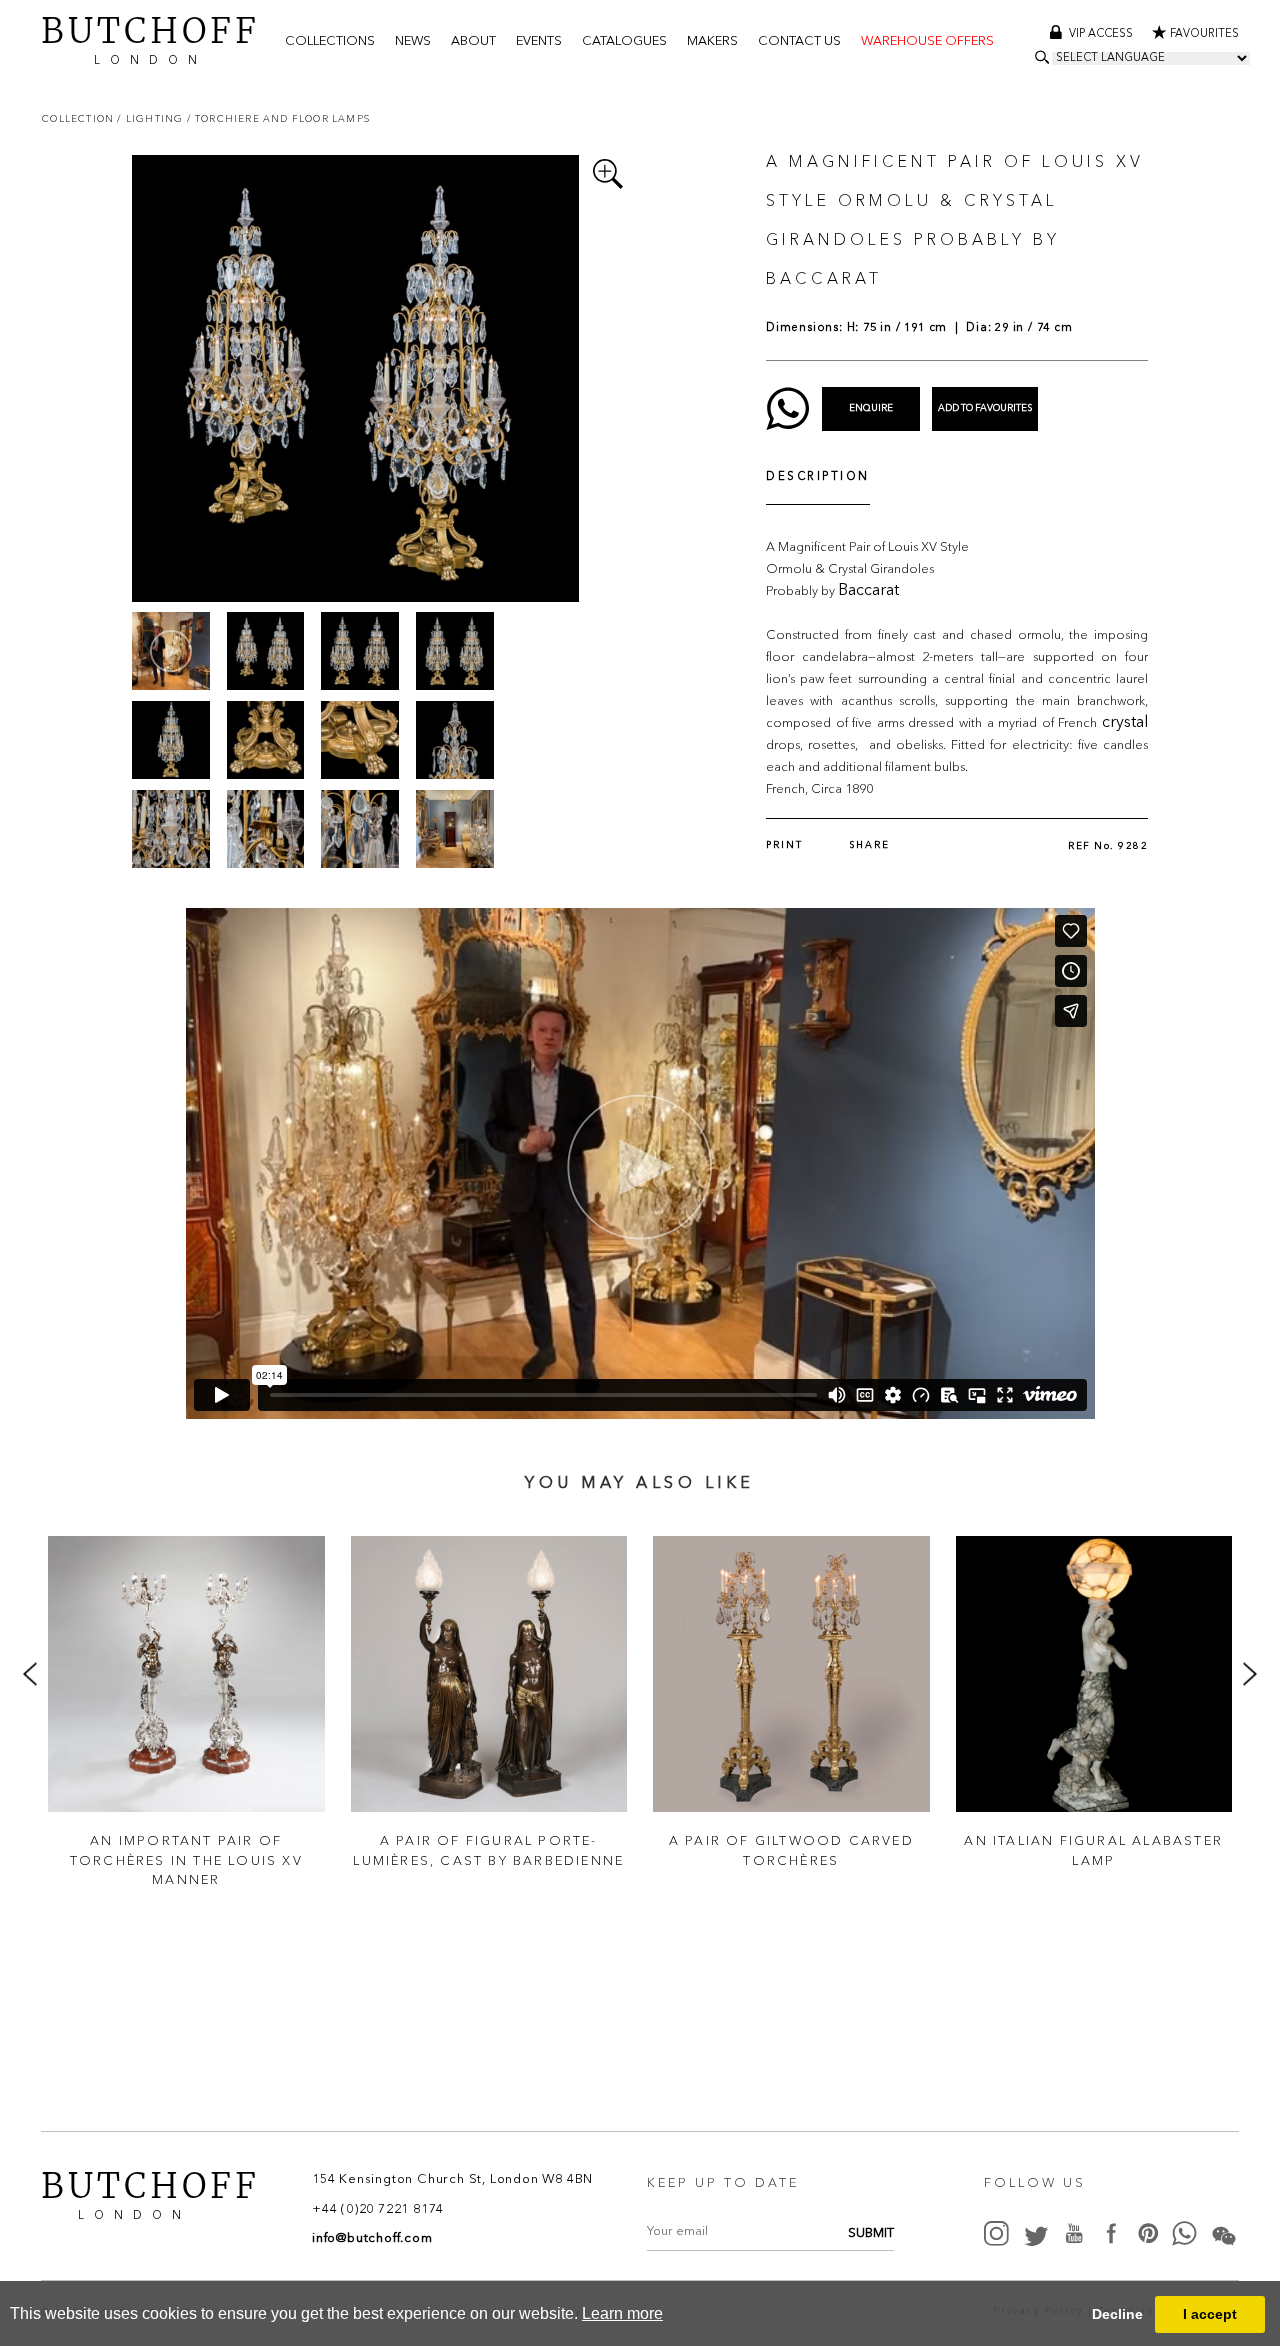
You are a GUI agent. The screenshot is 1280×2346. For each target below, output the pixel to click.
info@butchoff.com (372, 2238)
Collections (330, 41)
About (473, 41)
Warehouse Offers (927, 41)
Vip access (1102, 34)
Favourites (1204, 34)
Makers (712, 41)
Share (869, 845)
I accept (1210, 2314)
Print (784, 845)
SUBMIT (871, 2233)
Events (539, 41)
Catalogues (624, 41)
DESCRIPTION (818, 477)
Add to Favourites (985, 408)
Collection (79, 118)
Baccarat (868, 591)
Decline (1117, 2314)
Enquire (871, 408)
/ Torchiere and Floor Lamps (278, 118)
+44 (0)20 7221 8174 (378, 2209)
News (413, 41)
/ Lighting (151, 118)
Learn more (622, 2313)
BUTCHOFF (150, 38)
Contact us (799, 41)
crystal (1125, 723)
